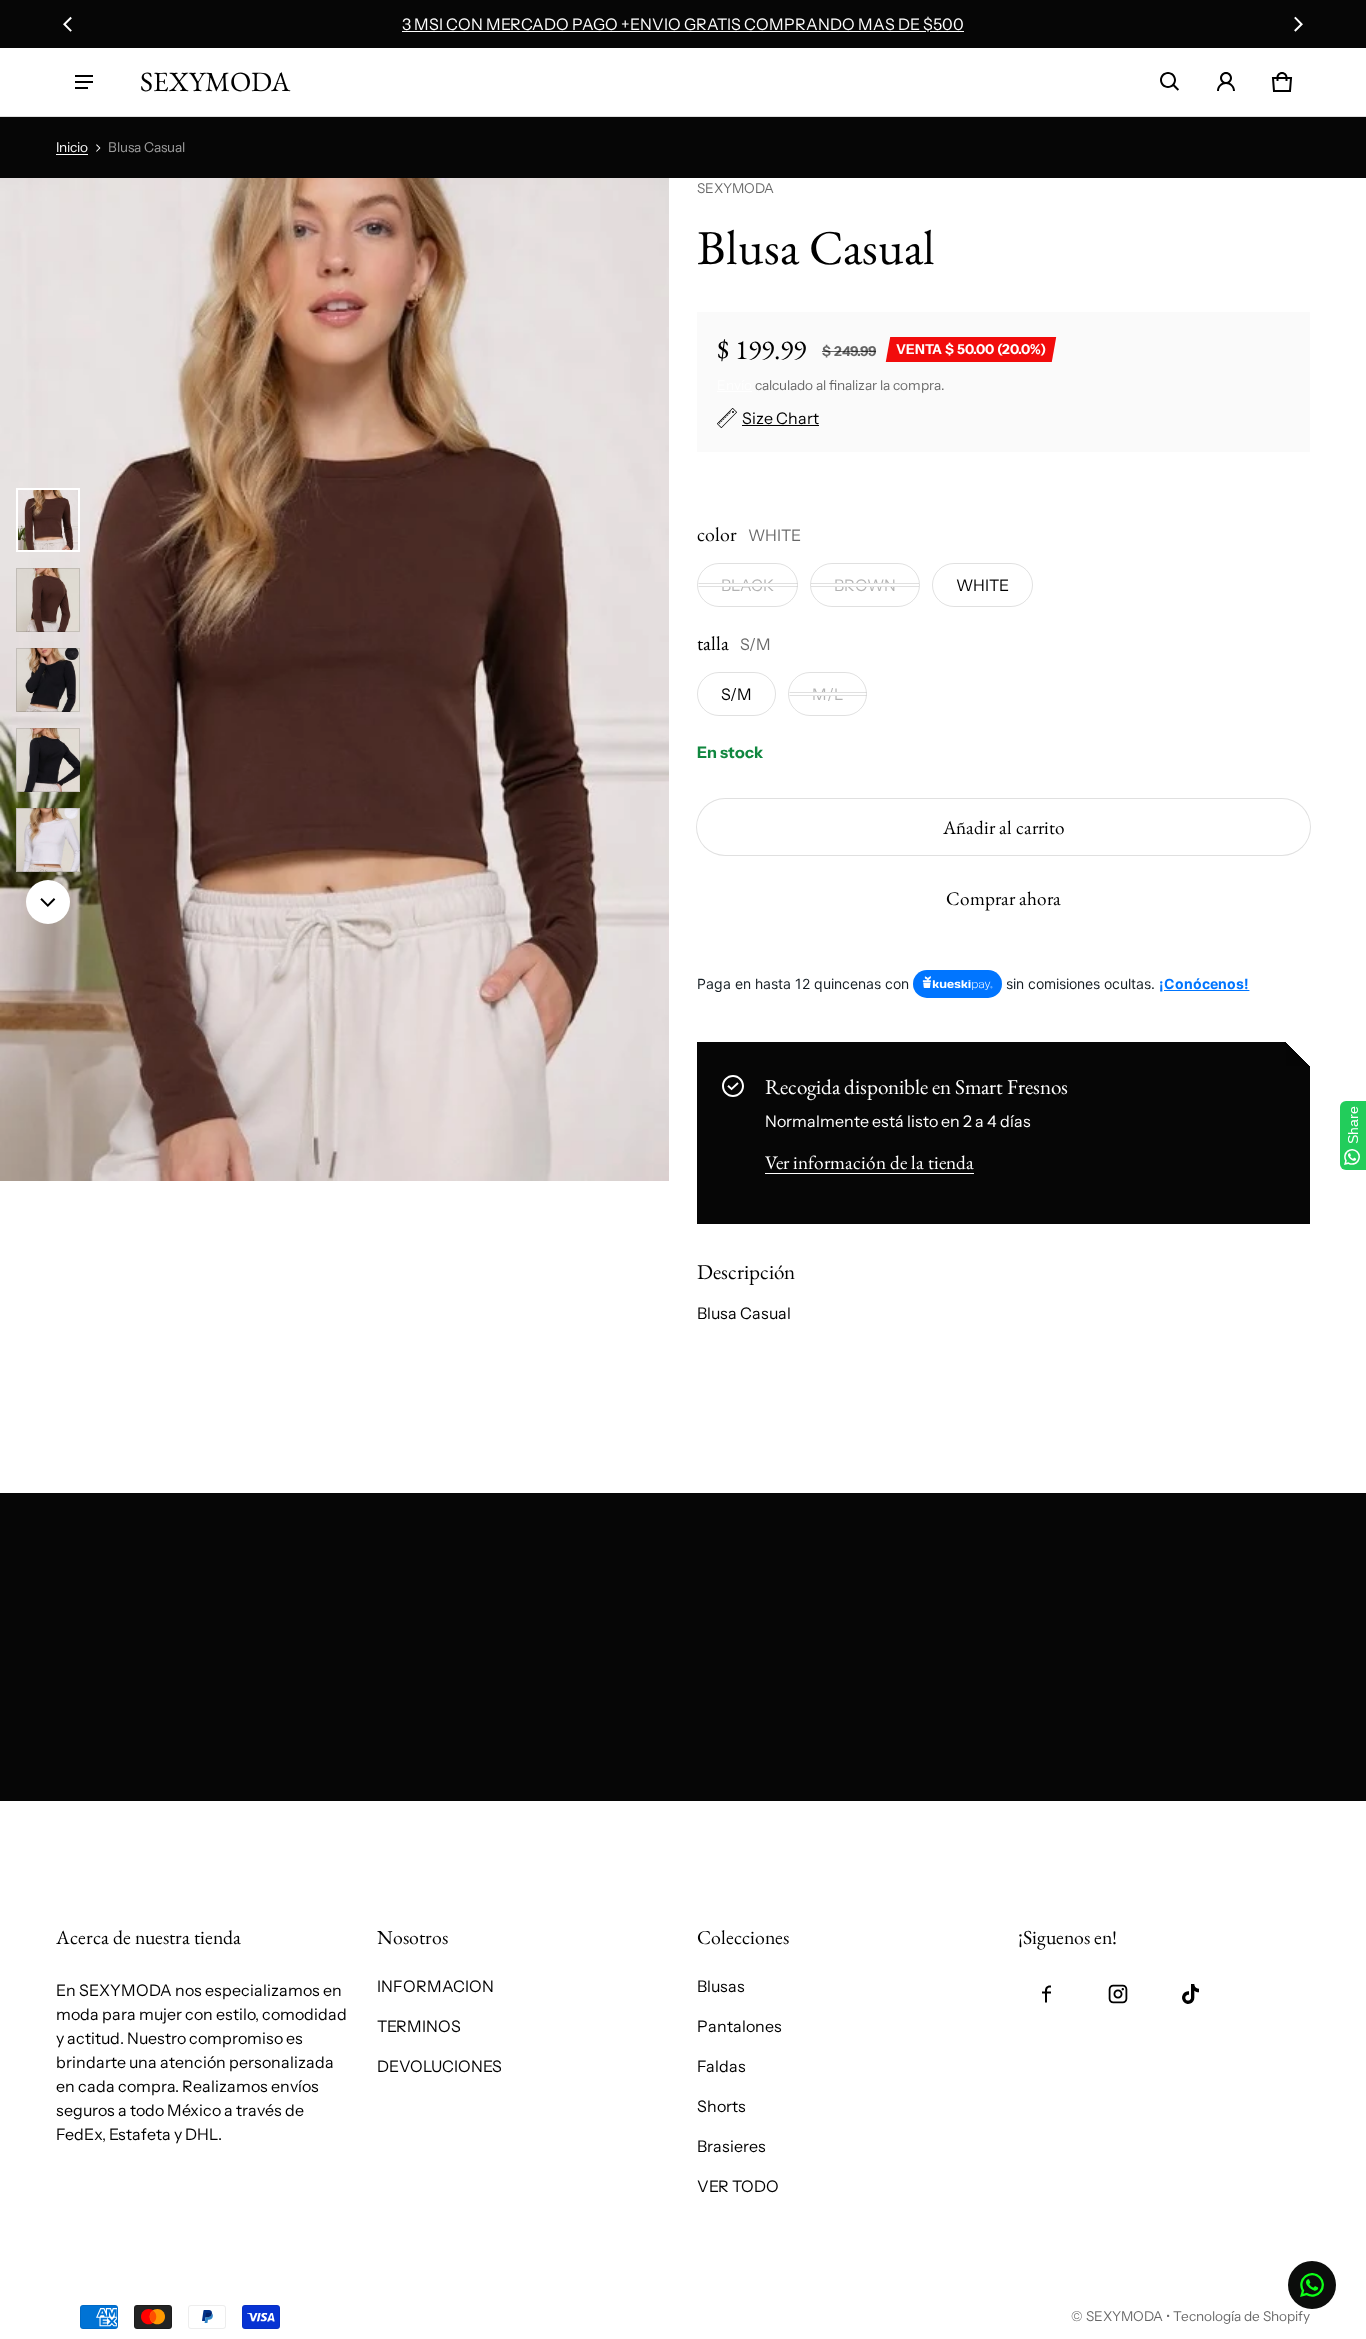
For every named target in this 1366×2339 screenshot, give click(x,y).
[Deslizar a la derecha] (1298, 24)
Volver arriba (103, 1823)
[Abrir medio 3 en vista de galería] (48, 680)
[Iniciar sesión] (1226, 82)
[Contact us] (1312, 2285)
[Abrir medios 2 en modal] (334, 680)
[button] (1170, 82)
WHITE (982, 585)
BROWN (865, 585)
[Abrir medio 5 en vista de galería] (48, 840)
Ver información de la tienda (869, 1162)
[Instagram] (1118, 1994)
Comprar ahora (1003, 898)
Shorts (721, 2106)
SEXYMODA (1124, 2316)
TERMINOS (419, 2026)
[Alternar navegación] (84, 82)
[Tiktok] (1190, 1994)
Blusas (721, 1986)
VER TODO (738, 2186)
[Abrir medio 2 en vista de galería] (48, 600)
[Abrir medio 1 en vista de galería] (48, 520)
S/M (736, 694)
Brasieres (731, 2146)
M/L (827, 694)
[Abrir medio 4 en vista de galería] (48, 760)
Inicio (72, 147)
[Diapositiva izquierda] (68, 24)
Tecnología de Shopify (1241, 2316)
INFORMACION (435, 1986)
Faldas (721, 2066)
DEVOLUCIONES (439, 2066)
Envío (734, 385)
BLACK (747, 585)
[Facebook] (1046, 1994)
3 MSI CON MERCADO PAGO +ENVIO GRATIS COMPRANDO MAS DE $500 (683, 24)
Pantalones (739, 2026)
